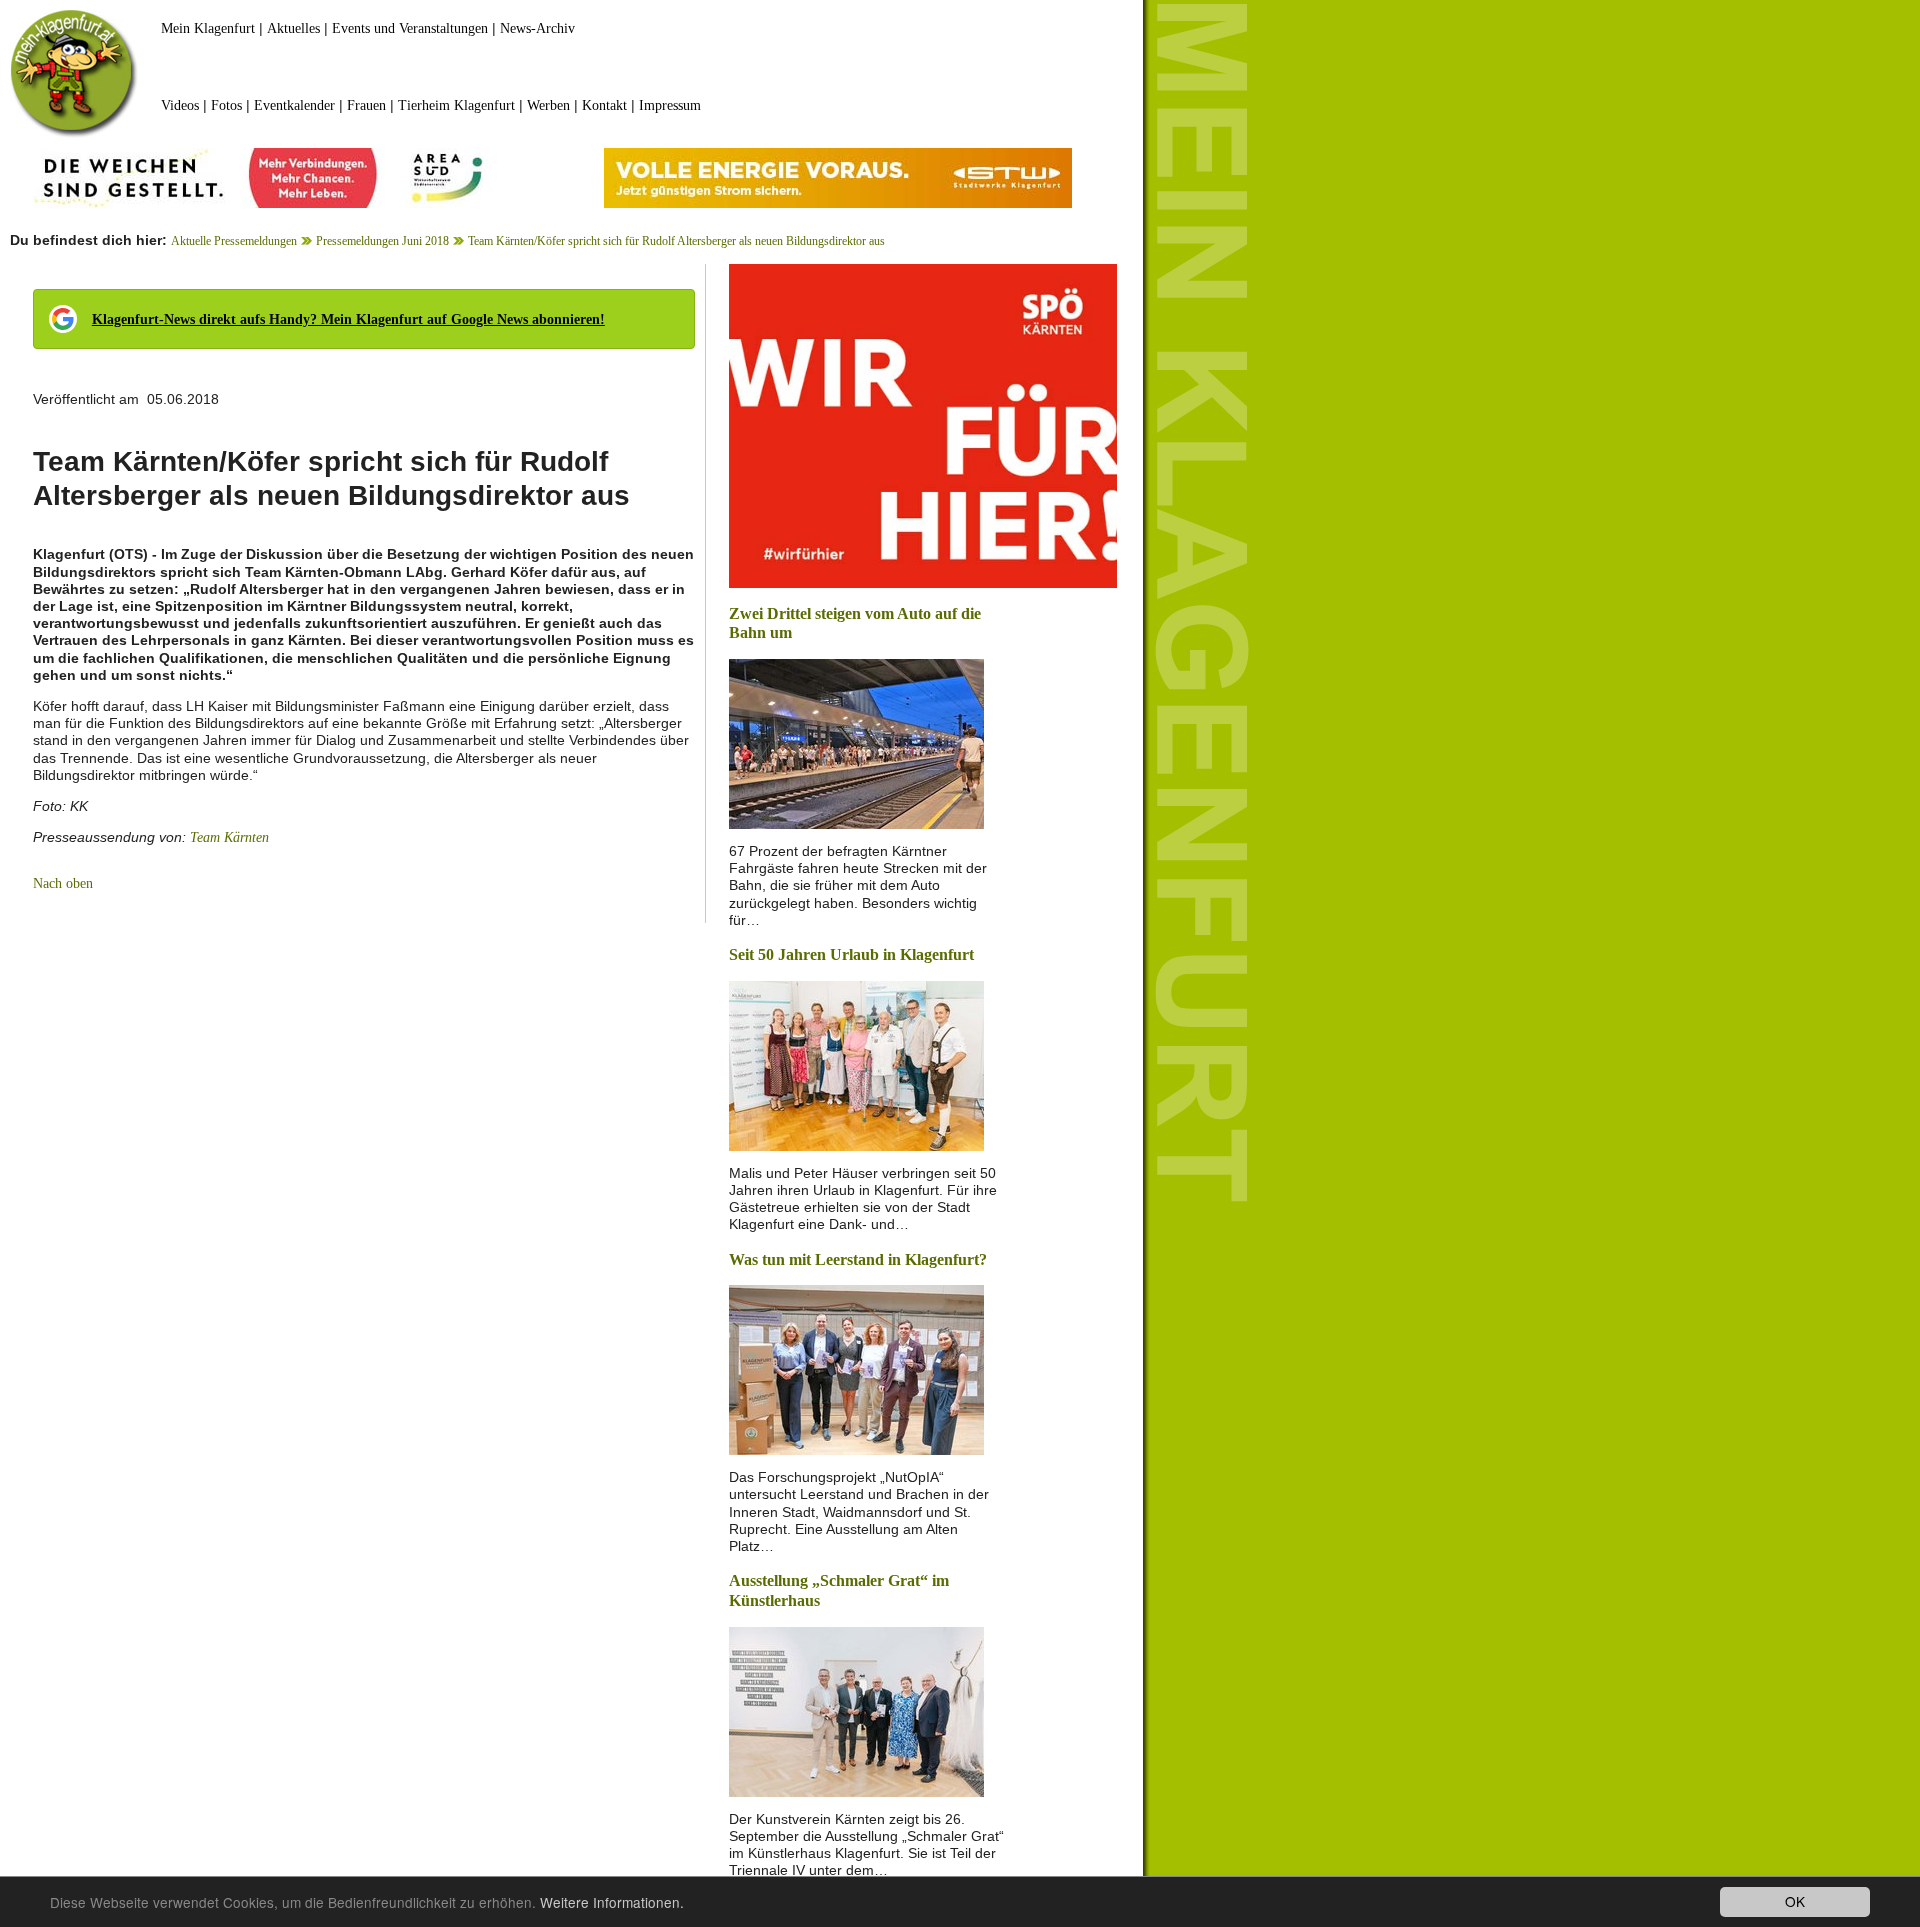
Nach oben (63, 883)
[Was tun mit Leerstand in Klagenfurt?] (856, 1368)
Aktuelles (293, 28)
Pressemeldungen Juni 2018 (382, 241)
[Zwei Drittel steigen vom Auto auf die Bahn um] (856, 742)
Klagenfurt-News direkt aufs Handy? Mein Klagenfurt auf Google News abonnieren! (348, 319)
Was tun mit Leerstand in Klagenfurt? (858, 1259)
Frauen (366, 105)
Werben (548, 105)
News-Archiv (537, 28)
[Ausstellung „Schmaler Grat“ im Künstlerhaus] (856, 1709)
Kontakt (604, 105)
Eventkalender (294, 105)
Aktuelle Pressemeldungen (234, 241)
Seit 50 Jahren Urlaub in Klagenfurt (851, 954)
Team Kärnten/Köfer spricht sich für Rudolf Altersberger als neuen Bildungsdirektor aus (676, 241)
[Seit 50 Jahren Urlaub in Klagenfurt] (856, 1063)
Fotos (226, 105)
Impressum (670, 105)
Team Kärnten (229, 837)
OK (1795, 1901)
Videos (180, 105)
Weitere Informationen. (612, 1902)
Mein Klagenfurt (208, 28)
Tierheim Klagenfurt (456, 105)
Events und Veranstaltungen (410, 28)
